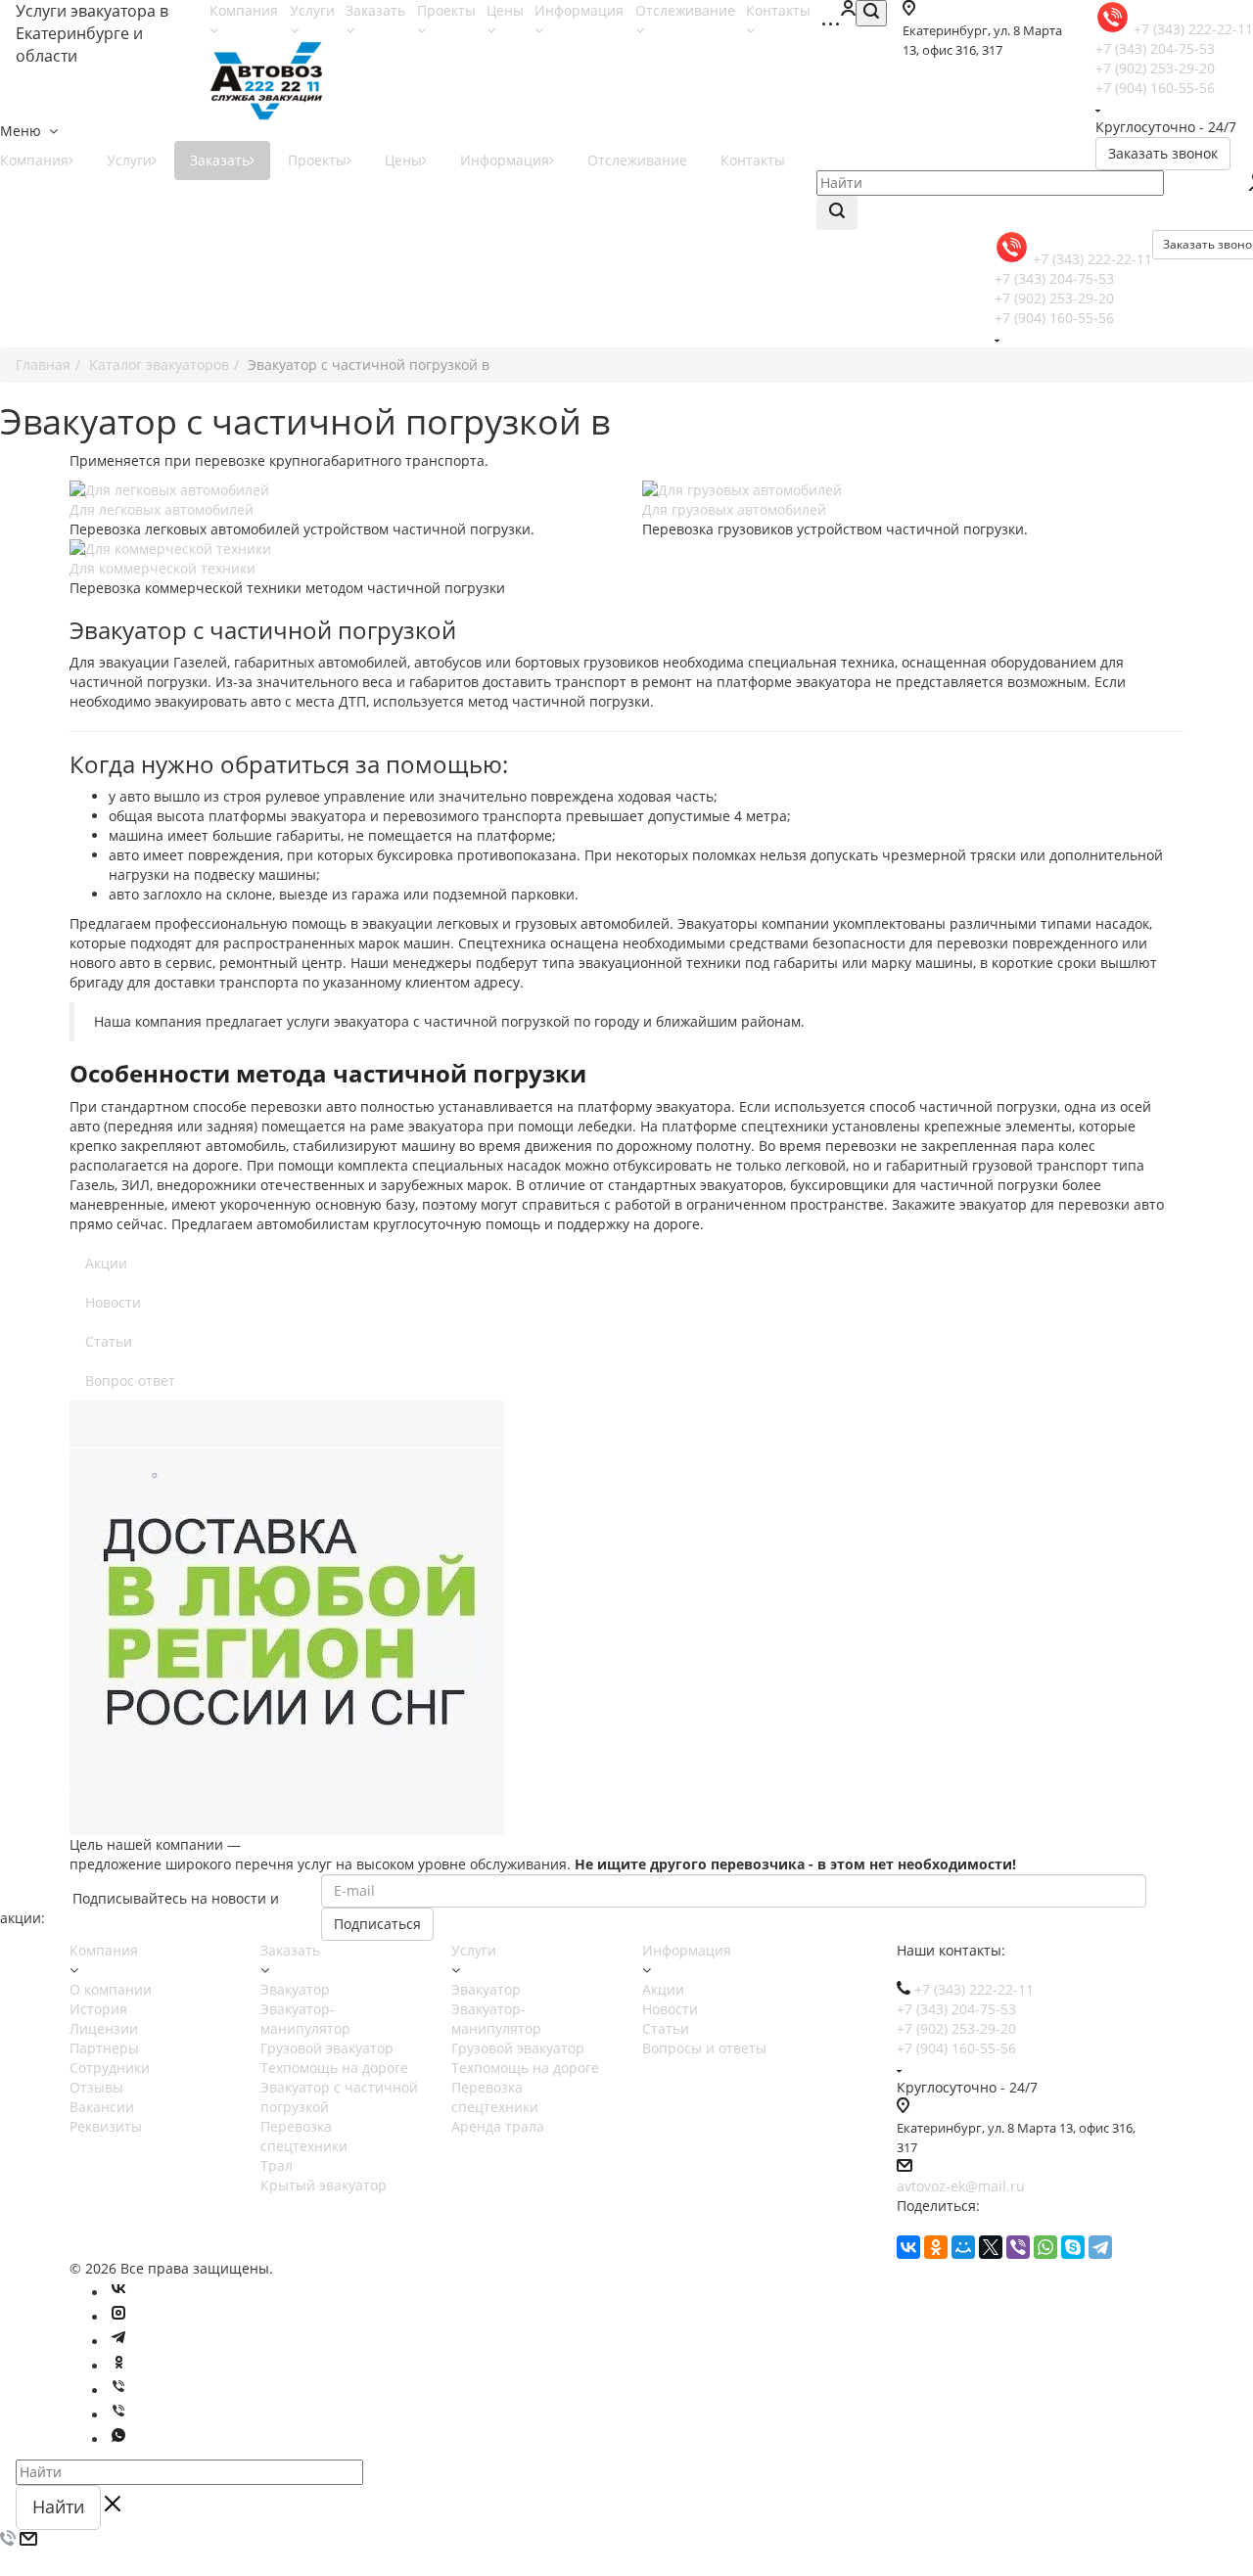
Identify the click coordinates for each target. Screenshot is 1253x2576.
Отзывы (96, 2087)
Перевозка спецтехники (304, 2136)
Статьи (109, 1341)
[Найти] (837, 213)
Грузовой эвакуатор (327, 2048)
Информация (505, 160)
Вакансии (102, 2107)
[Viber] (1018, 2247)
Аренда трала (498, 2126)
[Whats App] (118, 2439)
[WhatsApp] (1045, 2247)
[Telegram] (1100, 2247)
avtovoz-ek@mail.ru (961, 2186)
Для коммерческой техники (162, 568)
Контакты (753, 160)
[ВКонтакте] (908, 2247)
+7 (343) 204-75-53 (1155, 48)
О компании (111, 1989)
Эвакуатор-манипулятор (305, 2019)
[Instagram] (118, 2317)
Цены (403, 160)
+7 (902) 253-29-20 (1155, 68)
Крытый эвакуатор (324, 2185)
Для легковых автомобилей (162, 509)
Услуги (129, 160)
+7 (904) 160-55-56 (1155, 88)
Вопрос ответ (130, 1380)
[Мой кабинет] (848, 10)
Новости (113, 1302)
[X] (991, 2247)
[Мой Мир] (963, 2247)
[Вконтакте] (118, 2293)
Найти (58, 2507)
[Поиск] (871, 13)
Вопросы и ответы (704, 2048)
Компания (104, 1950)
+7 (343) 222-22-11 (1092, 259)
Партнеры (104, 2048)
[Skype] (1073, 2247)
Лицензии (104, 2028)
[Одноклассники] (936, 2247)
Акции (106, 1263)
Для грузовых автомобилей (734, 509)
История (98, 2009)
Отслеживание (637, 160)
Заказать (220, 160)
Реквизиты (106, 2126)
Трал (277, 2165)
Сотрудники (110, 2068)
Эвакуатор (295, 1989)
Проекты (317, 160)
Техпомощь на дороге (334, 2068)
